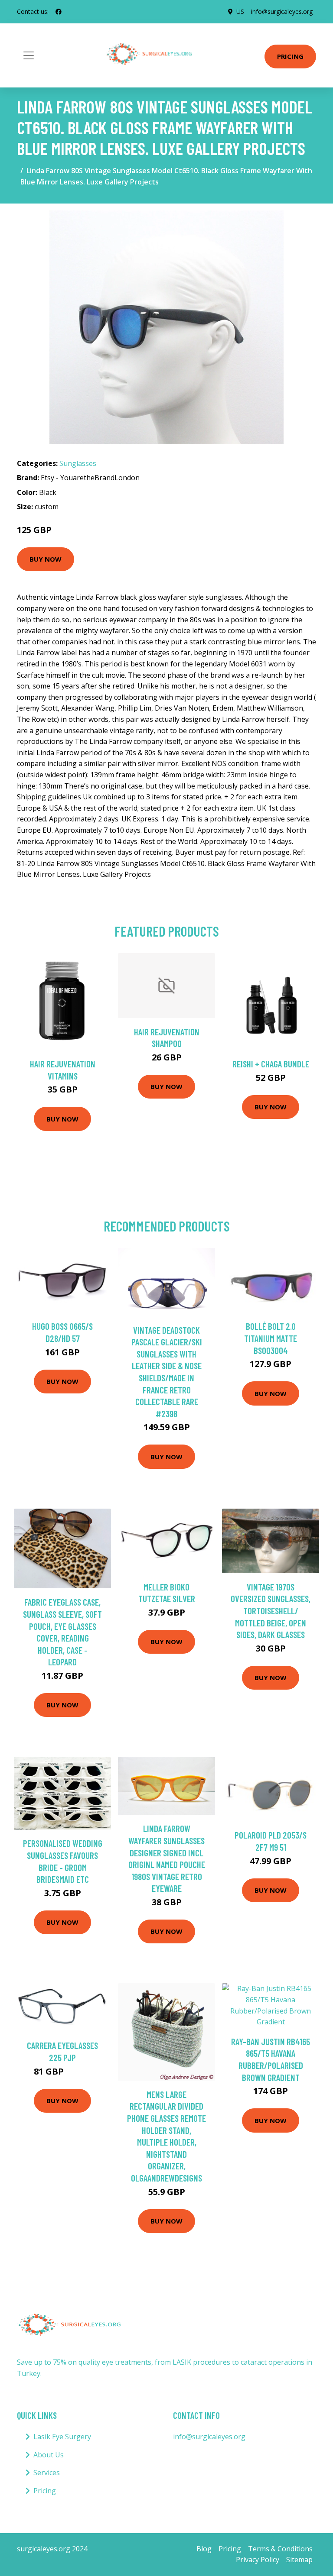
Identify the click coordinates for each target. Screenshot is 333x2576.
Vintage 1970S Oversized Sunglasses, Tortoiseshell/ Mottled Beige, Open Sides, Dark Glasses (271, 1611)
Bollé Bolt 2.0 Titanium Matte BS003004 (271, 1338)
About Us (49, 2455)
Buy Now (46, 559)
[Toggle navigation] (29, 55)
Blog (204, 2549)
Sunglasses (78, 463)
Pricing (290, 56)
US (240, 11)
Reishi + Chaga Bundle (271, 1064)
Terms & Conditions (280, 2549)
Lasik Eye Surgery (62, 2437)
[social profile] (59, 12)
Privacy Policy (258, 2560)
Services (47, 2473)
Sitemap (299, 2560)
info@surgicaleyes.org (282, 11)
